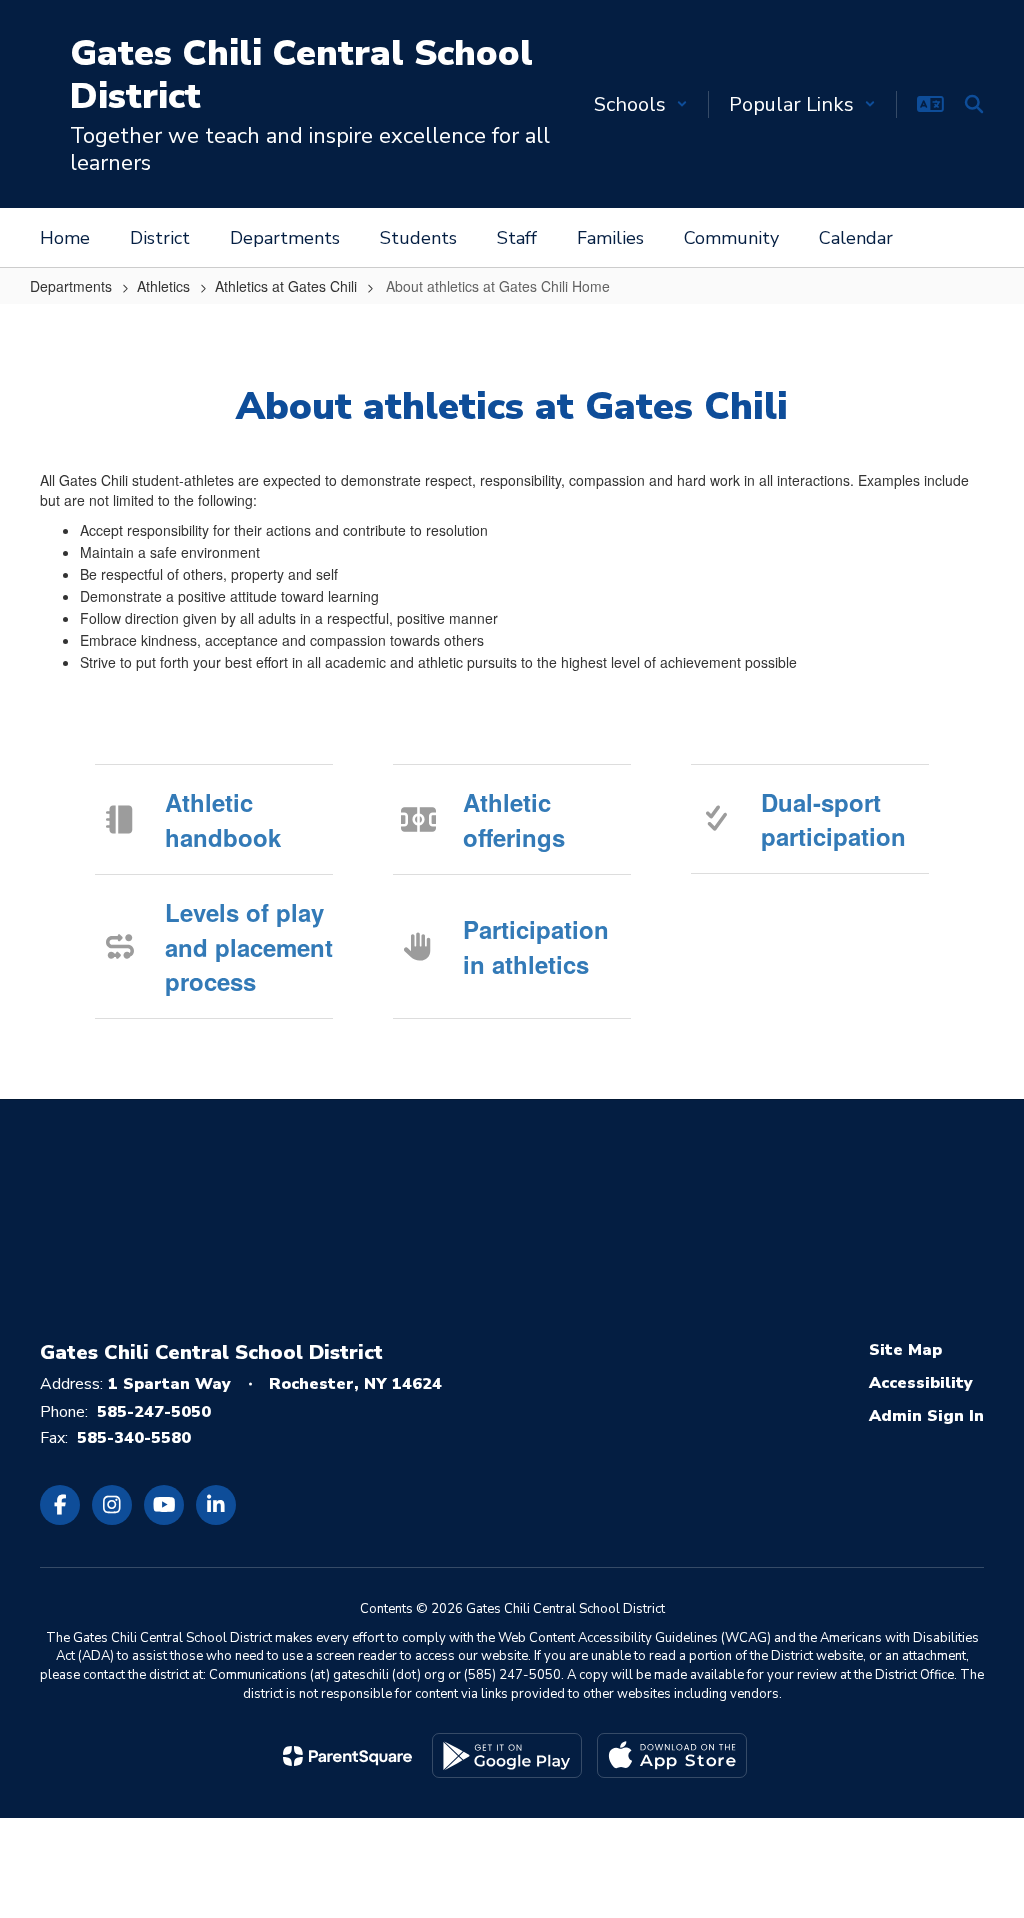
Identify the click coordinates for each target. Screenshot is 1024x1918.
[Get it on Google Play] (507, 1755)
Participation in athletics (536, 946)
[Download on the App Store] (672, 1755)
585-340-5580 (134, 1438)
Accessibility (921, 1383)
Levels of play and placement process (249, 946)
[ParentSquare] (347, 1756)
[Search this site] (974, 104)
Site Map (905, 1350)
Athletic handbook (223, 819)
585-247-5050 (154, 1412)
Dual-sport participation (833, 819)
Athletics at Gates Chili (286, 286)
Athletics (163, 286)
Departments (71, 286)
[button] (641, 104)
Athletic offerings (514, 819)
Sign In (955, 1416)
